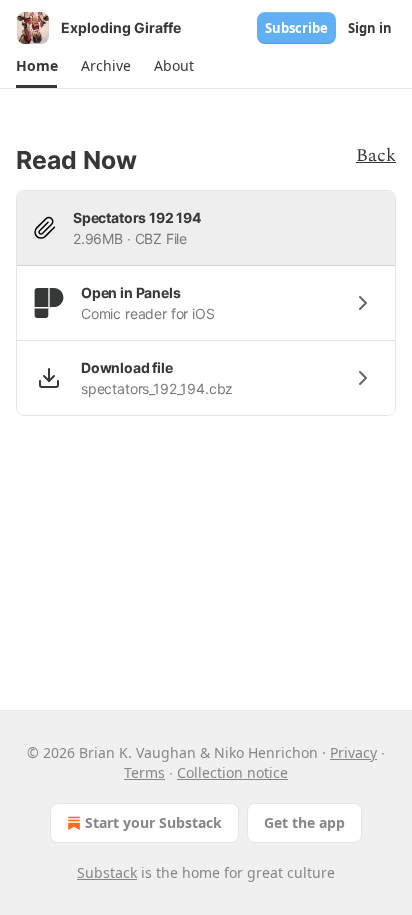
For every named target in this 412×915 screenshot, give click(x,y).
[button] (36, 66)
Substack (107, 872)
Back (376, 155)
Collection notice (232, 772)
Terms (144, 772)
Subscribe (296, 28)
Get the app (304, 822)
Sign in (370, 28)
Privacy (353, 752)
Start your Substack (153, 822)
